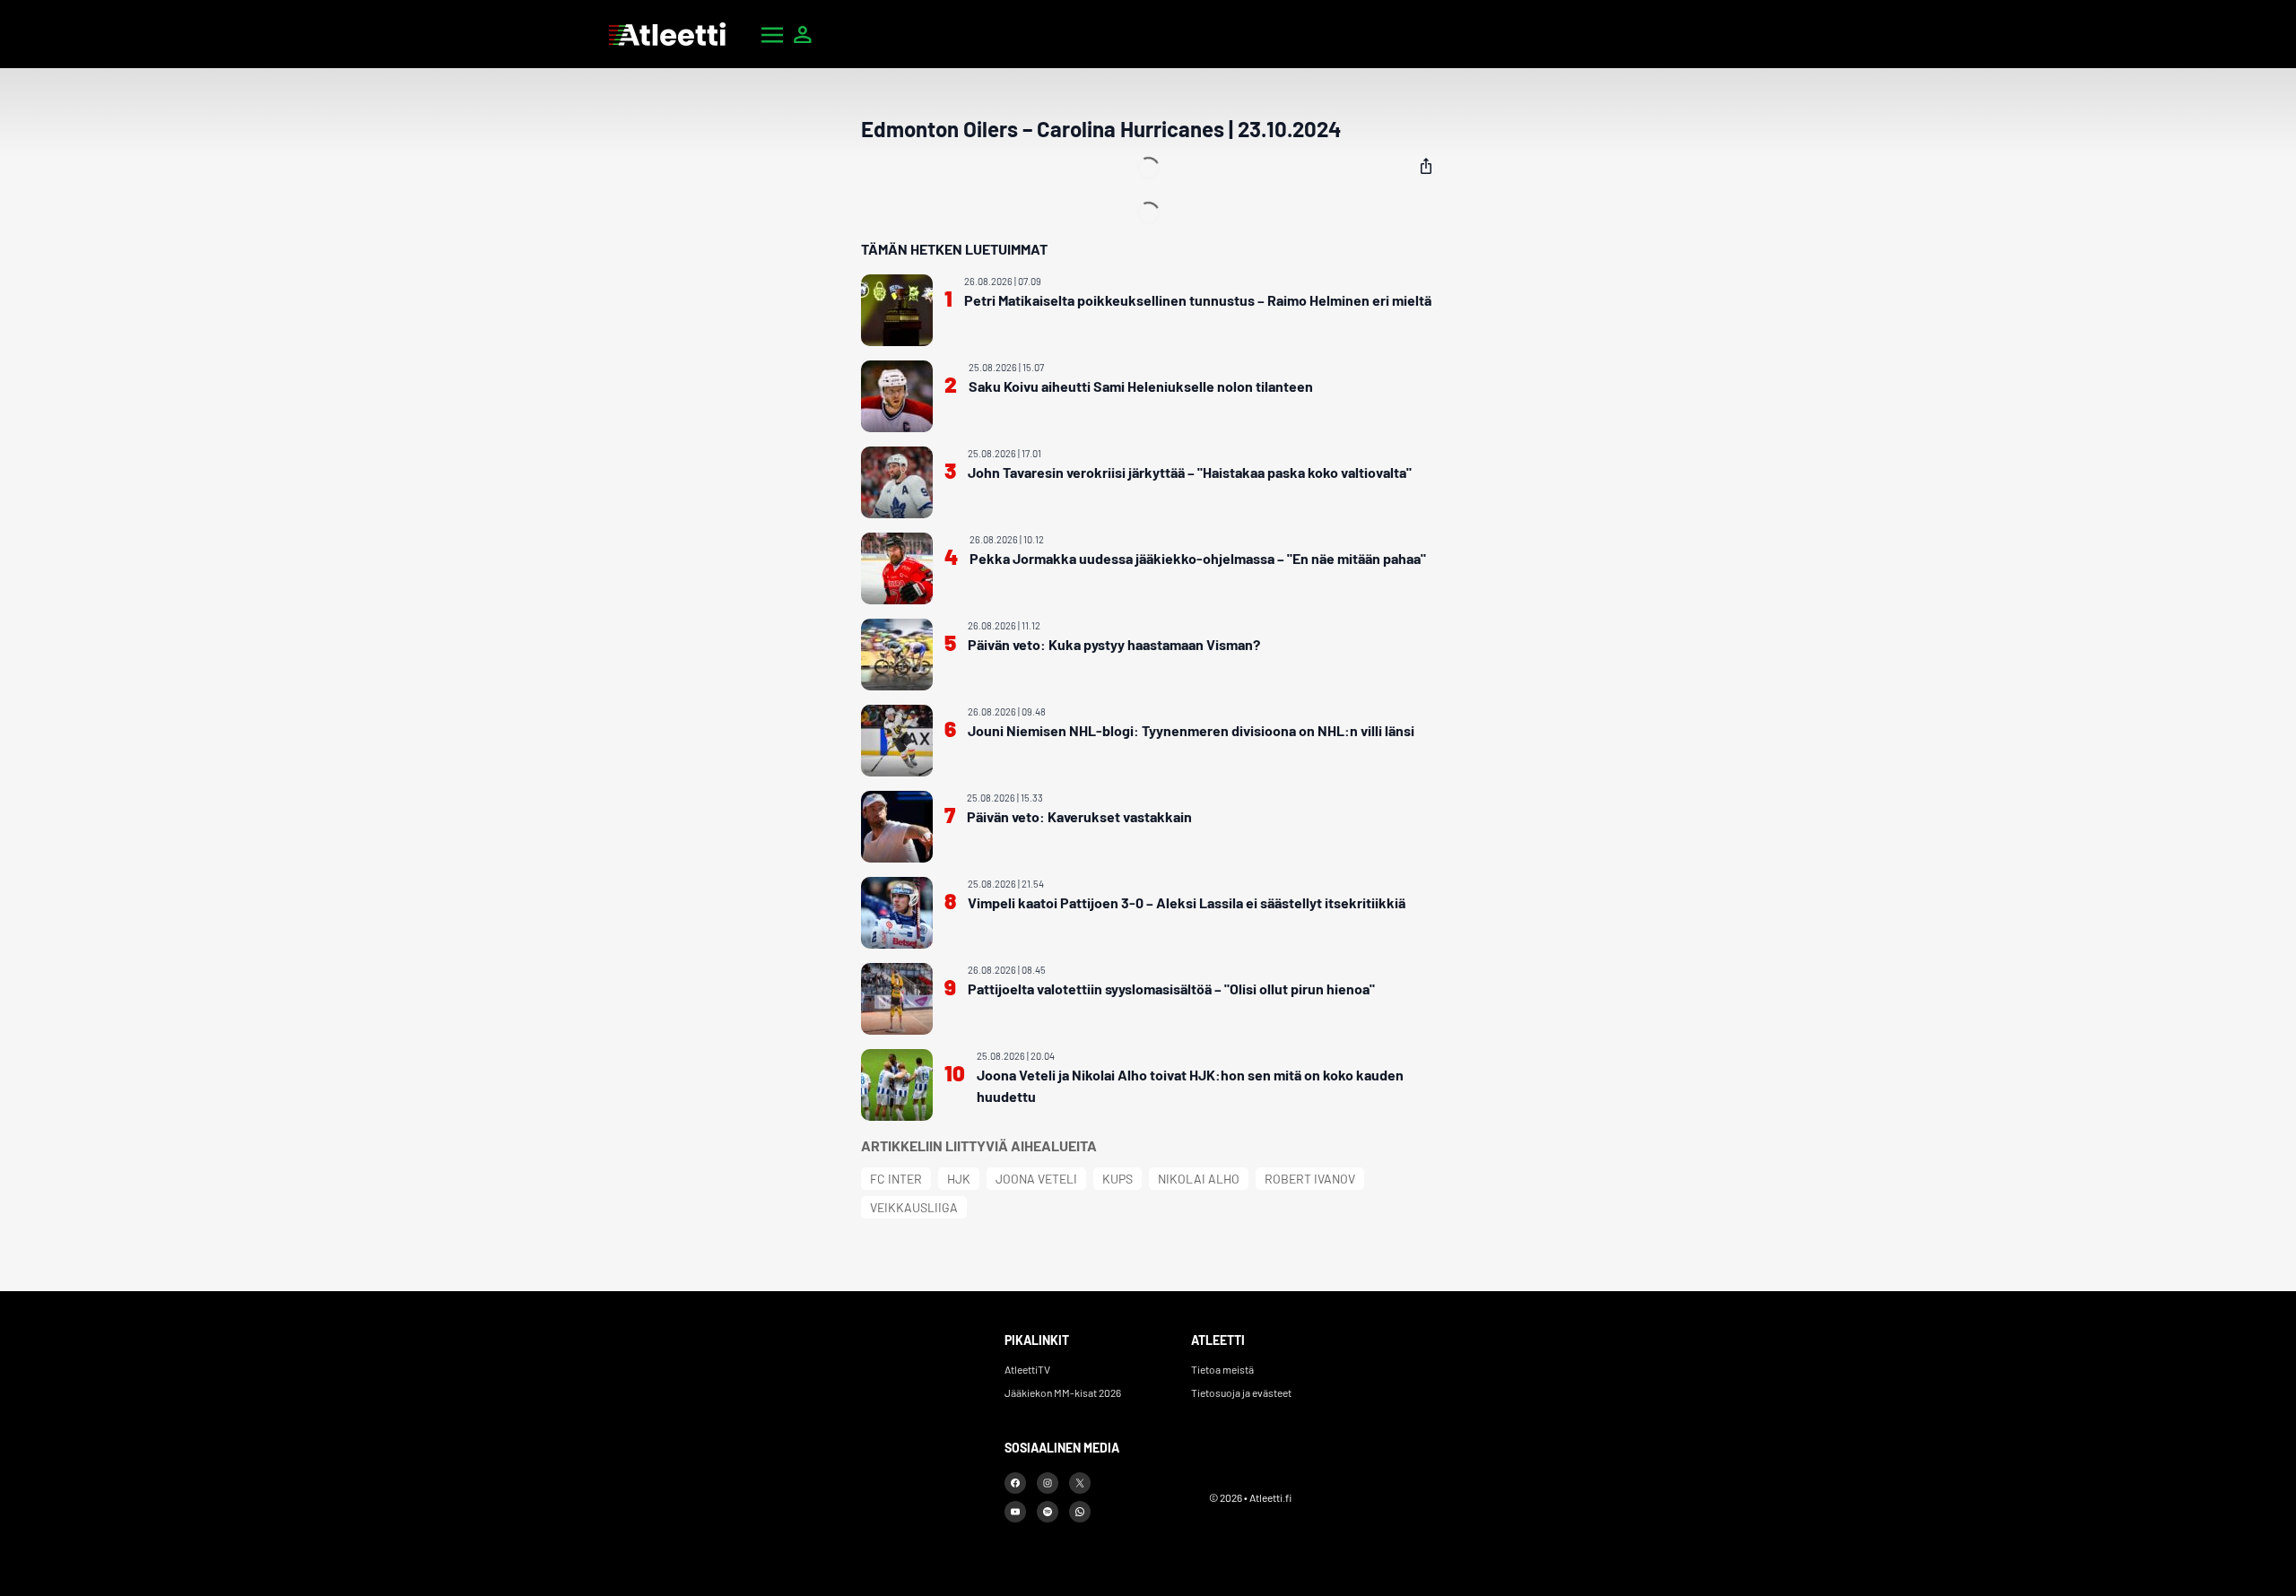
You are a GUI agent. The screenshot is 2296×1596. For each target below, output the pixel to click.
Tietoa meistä (1222, 1369)
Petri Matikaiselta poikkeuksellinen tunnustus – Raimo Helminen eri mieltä (1198, 300)
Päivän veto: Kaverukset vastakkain (1079, 816)
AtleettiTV (1027, 1369)
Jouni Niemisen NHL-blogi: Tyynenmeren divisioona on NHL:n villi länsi (1191, 730)
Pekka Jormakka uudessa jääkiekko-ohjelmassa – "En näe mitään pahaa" (1198, 558)
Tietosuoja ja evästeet (1241, 1392)
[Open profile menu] (803, 34)
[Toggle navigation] (772, 34)
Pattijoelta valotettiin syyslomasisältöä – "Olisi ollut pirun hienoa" (1171, 989)
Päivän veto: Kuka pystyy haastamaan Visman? (1114, 644)
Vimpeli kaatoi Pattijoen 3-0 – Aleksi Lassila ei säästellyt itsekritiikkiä (1187, 902)
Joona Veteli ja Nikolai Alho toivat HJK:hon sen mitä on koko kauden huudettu (1190, 1085)
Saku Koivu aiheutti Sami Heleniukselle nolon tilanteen (1141, 386)
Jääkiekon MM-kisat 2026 (1063, 1392)
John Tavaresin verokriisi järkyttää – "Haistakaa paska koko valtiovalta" (1190, 472)
